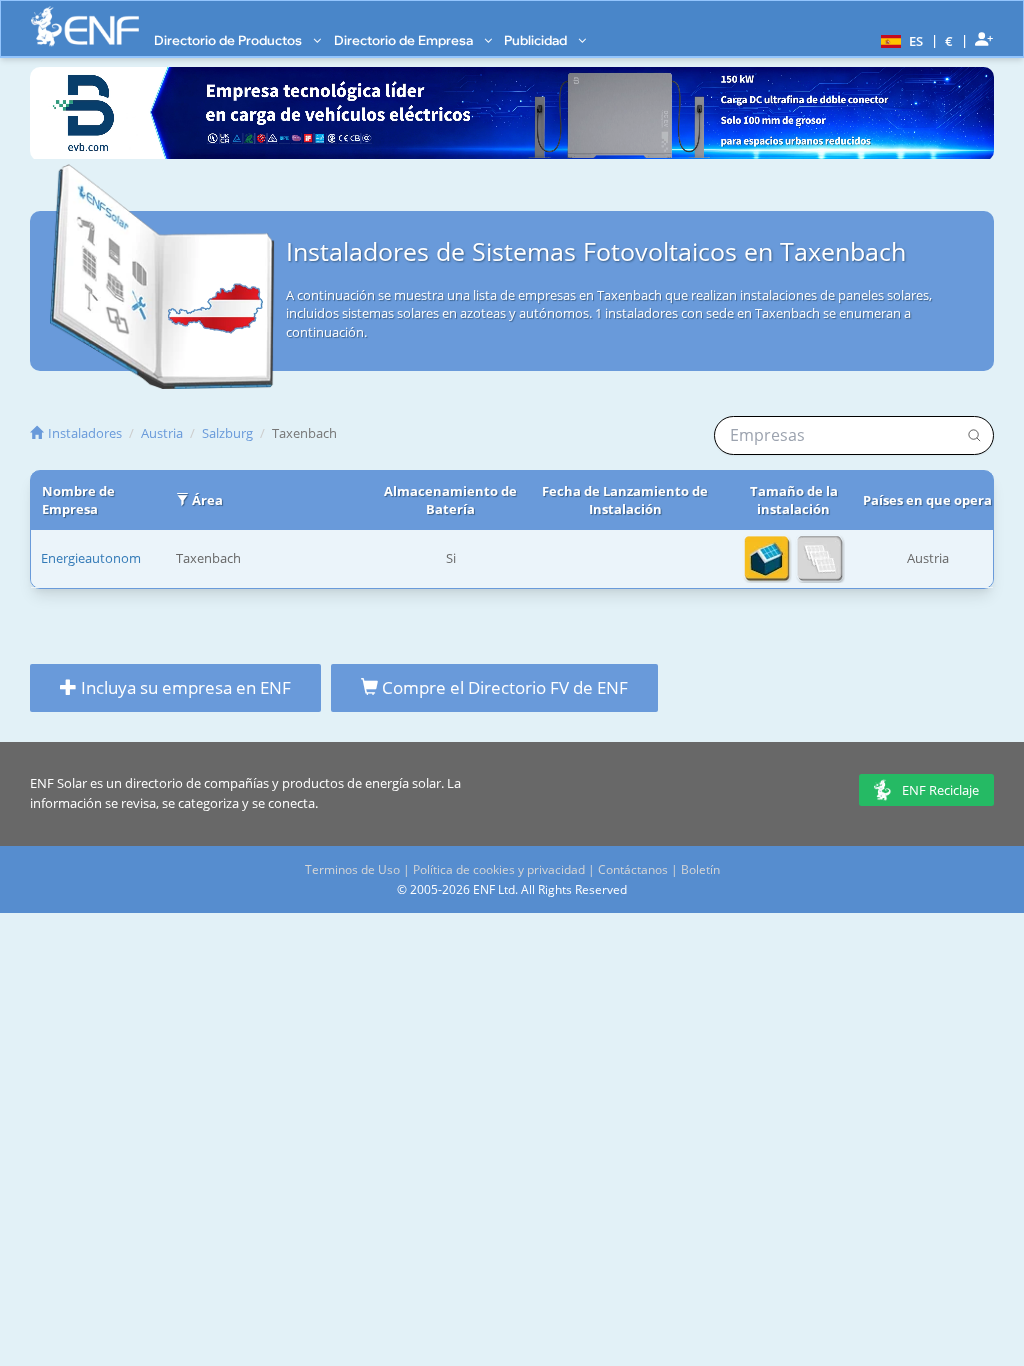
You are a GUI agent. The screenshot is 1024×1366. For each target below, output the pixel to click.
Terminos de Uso (352, 869)
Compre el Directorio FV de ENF (503, 687)
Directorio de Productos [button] (229, 40)
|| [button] (949, 40)
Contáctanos (633, 869)
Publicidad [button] (537, 40)
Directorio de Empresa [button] (405, 40)
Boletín (700, 869)
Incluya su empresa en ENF (184, 687)
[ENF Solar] (85, 26)
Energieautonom (91, 558)
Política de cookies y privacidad (499, 869)
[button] (899, 40)
